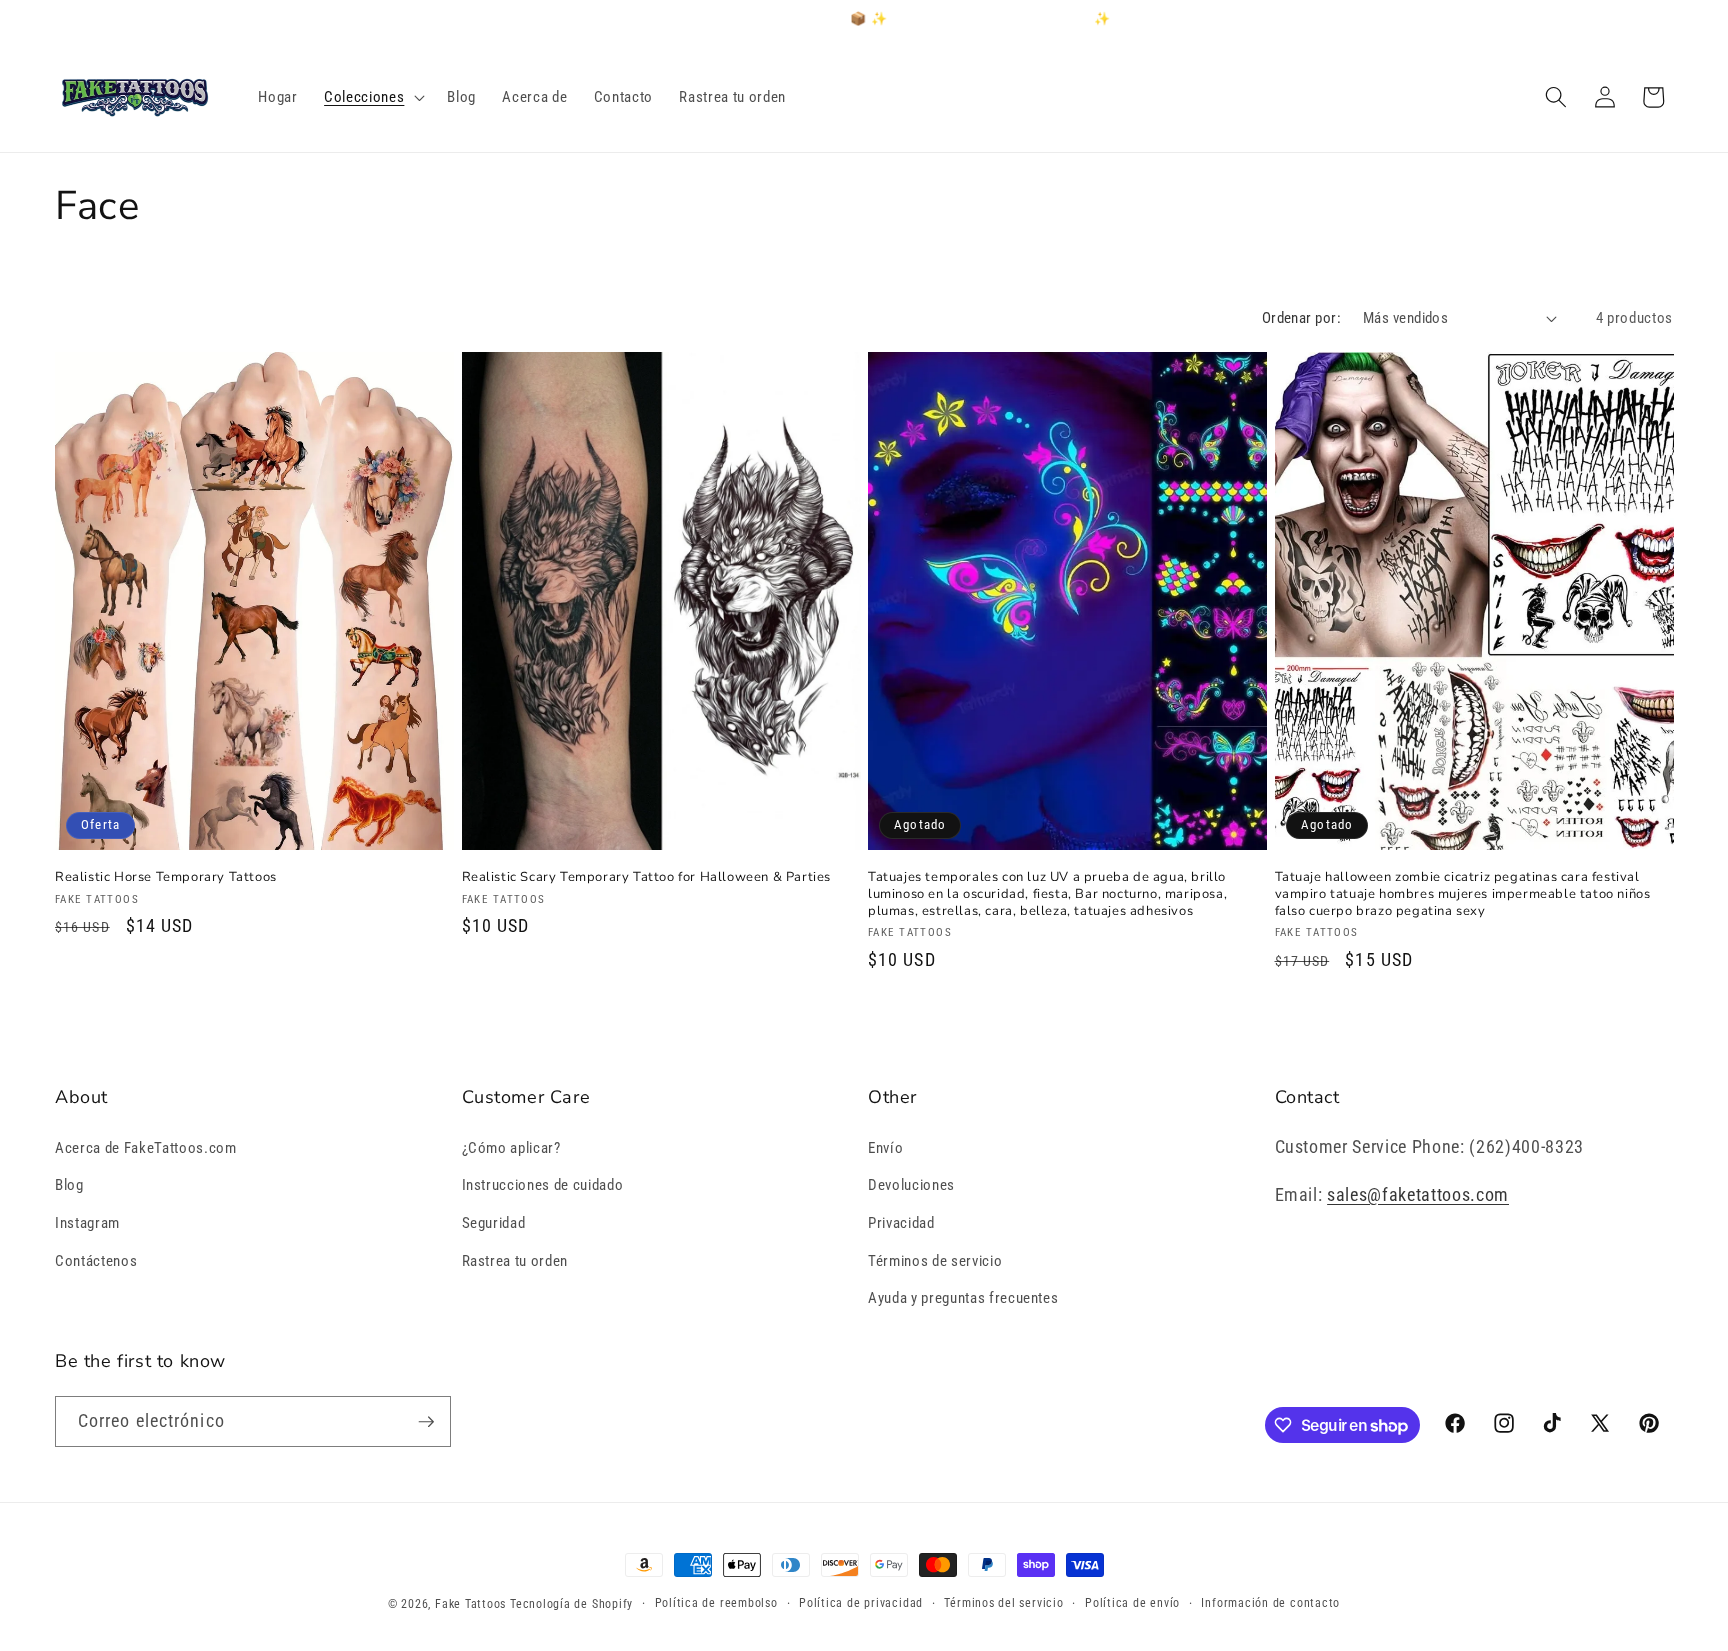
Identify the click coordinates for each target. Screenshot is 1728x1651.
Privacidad (901, 1223)
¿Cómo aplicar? (511, 1148)
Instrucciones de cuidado (543, 1185)
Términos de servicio (935, 1261)
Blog (69, 1185)
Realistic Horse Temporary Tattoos (166, 877)
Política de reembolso (716, 1603)
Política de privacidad (861, 1603)
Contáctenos (96, 1261)
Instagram (87, 1223)
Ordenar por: (1301, 318)
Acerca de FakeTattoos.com (146, 1148)
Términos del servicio (1003, 1603)
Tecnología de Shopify (571, 1604)
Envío (885, 1148)
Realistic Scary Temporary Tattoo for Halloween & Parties (647, 877)
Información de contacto (1270, 1603)
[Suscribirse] (426, 1422)
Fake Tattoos (470, 1604)
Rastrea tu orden (515, 1261)
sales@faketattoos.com (1418, 1195)
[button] (372, 97)
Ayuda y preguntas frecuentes (963, 1298)
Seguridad (494, 1223)
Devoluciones (911, 1185)
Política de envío (1132, 1603)
